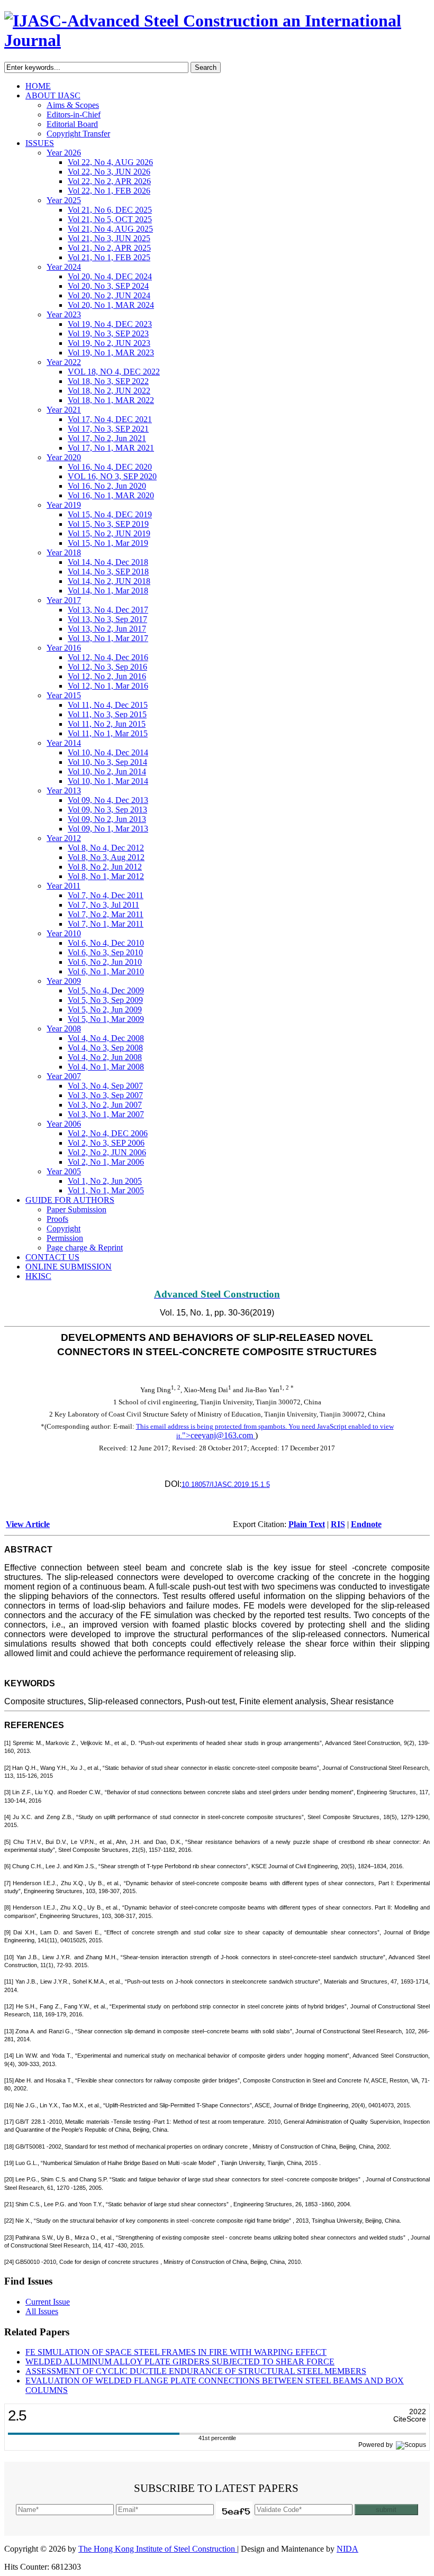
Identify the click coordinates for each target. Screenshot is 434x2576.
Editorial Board (72, 124)
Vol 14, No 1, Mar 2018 (108, 591)
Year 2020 (64, 457)
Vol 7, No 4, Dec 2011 (106, 895)
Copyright (64, 1228)
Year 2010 (64, 933)
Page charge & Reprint (85, 1248)
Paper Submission (76, 1209)
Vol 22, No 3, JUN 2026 (109, 172)
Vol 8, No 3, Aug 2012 (106, 857)
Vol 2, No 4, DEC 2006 (108, 1133)
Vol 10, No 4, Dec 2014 (108, 752)
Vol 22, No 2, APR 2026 (109, 181)
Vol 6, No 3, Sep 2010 (105, 952)
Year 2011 (64, 886)
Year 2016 (64, 648)
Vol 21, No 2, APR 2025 (109, 248)
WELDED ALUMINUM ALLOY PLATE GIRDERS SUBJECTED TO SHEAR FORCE (180, 2362)
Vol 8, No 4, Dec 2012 (106, 848)
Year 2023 (64, 314)
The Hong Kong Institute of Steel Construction (158, 2549)
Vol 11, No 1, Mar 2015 (108, 733)
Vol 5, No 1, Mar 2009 (106, 1019)
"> (218, 1435)
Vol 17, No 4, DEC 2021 (110, 419)
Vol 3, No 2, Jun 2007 (105, 1105)
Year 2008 (64, 1029)
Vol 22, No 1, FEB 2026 (109, 191)
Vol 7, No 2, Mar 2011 (106, 914)
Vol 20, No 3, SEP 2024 (108, 286)
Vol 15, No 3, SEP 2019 (108, 524)
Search (206, 67)
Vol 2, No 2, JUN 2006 (107, 1152)
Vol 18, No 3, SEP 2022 (108, 381)
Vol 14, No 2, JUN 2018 (109, 581)
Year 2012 (64, 838)
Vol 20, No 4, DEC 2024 (110, 276)
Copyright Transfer (78, 134)
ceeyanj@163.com (222, 1435)
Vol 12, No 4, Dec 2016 (108, 657)
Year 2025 (64, 200)
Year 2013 (64, 791)
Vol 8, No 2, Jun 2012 (105, 867)
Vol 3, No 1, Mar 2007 (106, 1114)
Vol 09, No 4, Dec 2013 (108, 800)
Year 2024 (64, 267)
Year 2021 (64, 410)
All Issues (42, 2311)
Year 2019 (64, 505)
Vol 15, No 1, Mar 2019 (108, 543)
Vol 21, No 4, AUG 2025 (110, 229)
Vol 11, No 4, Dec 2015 (108, 705)
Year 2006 (64, 1124)
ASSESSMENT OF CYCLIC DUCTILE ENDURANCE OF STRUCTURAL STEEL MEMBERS (196, 2371)
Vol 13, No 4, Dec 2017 (108, 610)
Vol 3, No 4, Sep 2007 (105, 1086)
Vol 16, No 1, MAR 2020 (111, 495)
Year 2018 (64, 552)
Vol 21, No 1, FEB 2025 (109, 257)
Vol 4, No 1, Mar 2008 (106, 1067)
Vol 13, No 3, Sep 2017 (107, 619)
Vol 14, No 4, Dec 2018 (108, 562)
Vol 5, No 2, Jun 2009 (105, 1010)
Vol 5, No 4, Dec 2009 (106, 990)
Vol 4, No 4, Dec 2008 (106, 1038)
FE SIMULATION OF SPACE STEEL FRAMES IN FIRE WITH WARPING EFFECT (176, 2352)
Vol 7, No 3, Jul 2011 (103, 905)
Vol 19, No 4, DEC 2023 (110, 324)
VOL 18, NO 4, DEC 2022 (114, 372)
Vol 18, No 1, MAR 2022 (111, 400)
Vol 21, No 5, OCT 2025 (110, 219)
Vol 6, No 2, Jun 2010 (105, 962)
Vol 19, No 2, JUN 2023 (109, 343)
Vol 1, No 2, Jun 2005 (105, 1181)
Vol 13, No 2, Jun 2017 (107, 629)
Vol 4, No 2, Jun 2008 (105, 1057)
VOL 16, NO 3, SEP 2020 (112, 476)
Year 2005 (64, 1171)
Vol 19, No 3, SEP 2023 (108, 334)
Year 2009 (64, 981)
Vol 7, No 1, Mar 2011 (106, 924)
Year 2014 (64, 743)
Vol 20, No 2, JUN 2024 (109, 295)
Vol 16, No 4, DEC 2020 (110, 467)
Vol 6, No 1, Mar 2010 (106, 971)
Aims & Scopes (73, 105)
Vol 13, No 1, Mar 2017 (108, 638)
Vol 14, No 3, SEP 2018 (108, 572)
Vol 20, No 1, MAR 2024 (111, 305)
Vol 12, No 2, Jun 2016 (107, 676)
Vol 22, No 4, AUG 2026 (110, 162)
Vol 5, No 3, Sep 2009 (105, 1000)
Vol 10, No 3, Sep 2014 (107, 762)
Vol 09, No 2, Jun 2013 (107, 819)
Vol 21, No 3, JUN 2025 (109, 238)
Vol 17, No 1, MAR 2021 (111, 448)
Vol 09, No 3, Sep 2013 (107, 810)
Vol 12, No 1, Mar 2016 (108, 686)
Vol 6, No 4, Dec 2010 (106, 943)
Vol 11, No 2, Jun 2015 (107, 724)
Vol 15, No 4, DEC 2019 (110, 514)
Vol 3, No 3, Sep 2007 (105, 1095)
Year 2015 (64, 695)
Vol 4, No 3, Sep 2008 (105, 1048)
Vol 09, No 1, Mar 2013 (108, 829)
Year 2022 (64, 362)
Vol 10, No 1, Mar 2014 (108, 781)
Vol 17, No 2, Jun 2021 (107, 438)
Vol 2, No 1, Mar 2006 (106, 1162)
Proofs (57, 1219)
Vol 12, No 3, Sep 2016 (107, 667)
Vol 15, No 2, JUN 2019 (109, 533)
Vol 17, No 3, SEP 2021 (108, 429)
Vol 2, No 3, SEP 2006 (106, 1143)
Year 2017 (64, 600)
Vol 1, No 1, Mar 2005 (106, 1190)
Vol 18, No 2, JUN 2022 (109, 391)
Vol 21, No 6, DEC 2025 (110, 210)
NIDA (347, 2549)
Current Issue (48, 2302)
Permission (65, 1238)
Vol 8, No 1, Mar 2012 (106, 876)
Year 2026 (64, 153)
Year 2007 (64, 1076)
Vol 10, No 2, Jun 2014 (107, 771)
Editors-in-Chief (74, 115)
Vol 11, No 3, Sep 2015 (107, 714)
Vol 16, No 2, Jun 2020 (107, 486)
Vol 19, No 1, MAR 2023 (111, 353)
